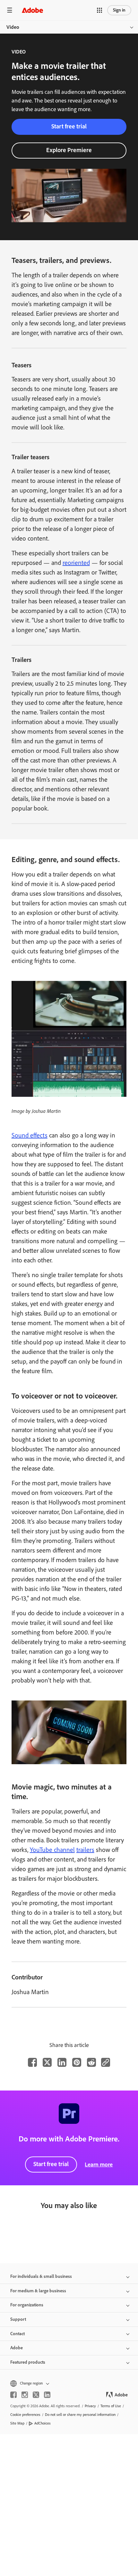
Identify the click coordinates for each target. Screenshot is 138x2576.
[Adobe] (32, 10)
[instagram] (25, 2395)
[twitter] (36, 2395)
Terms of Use (111, 2406)
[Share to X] (47, 2062)
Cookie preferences (25, 2415)
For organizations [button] (27, 2305)
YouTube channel (52, 1850)
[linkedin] (47, 2395)
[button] (99, 10)
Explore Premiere (69, 150)
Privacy (90, 2406)
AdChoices (43, 2423)
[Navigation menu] (10, 10)
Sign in (119, 10)
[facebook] (13, 2395)
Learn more (99, 2164)
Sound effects (30, 1135)
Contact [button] (17, 2334)
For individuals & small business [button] (41, 2276)
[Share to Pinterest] (77, 2062)
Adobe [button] (17, 2348)
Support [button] (18, 2319)
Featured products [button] (28, 2362)
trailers (85, 1850)
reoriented (76, 563)
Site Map (17, 2423)
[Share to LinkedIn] (62, 2062)
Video (13, 27)
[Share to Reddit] (91, 2062)
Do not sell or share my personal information (80, 2415)
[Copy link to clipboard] (106, 2062)
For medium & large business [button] (38, 2291)
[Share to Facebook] (32, 2062)
